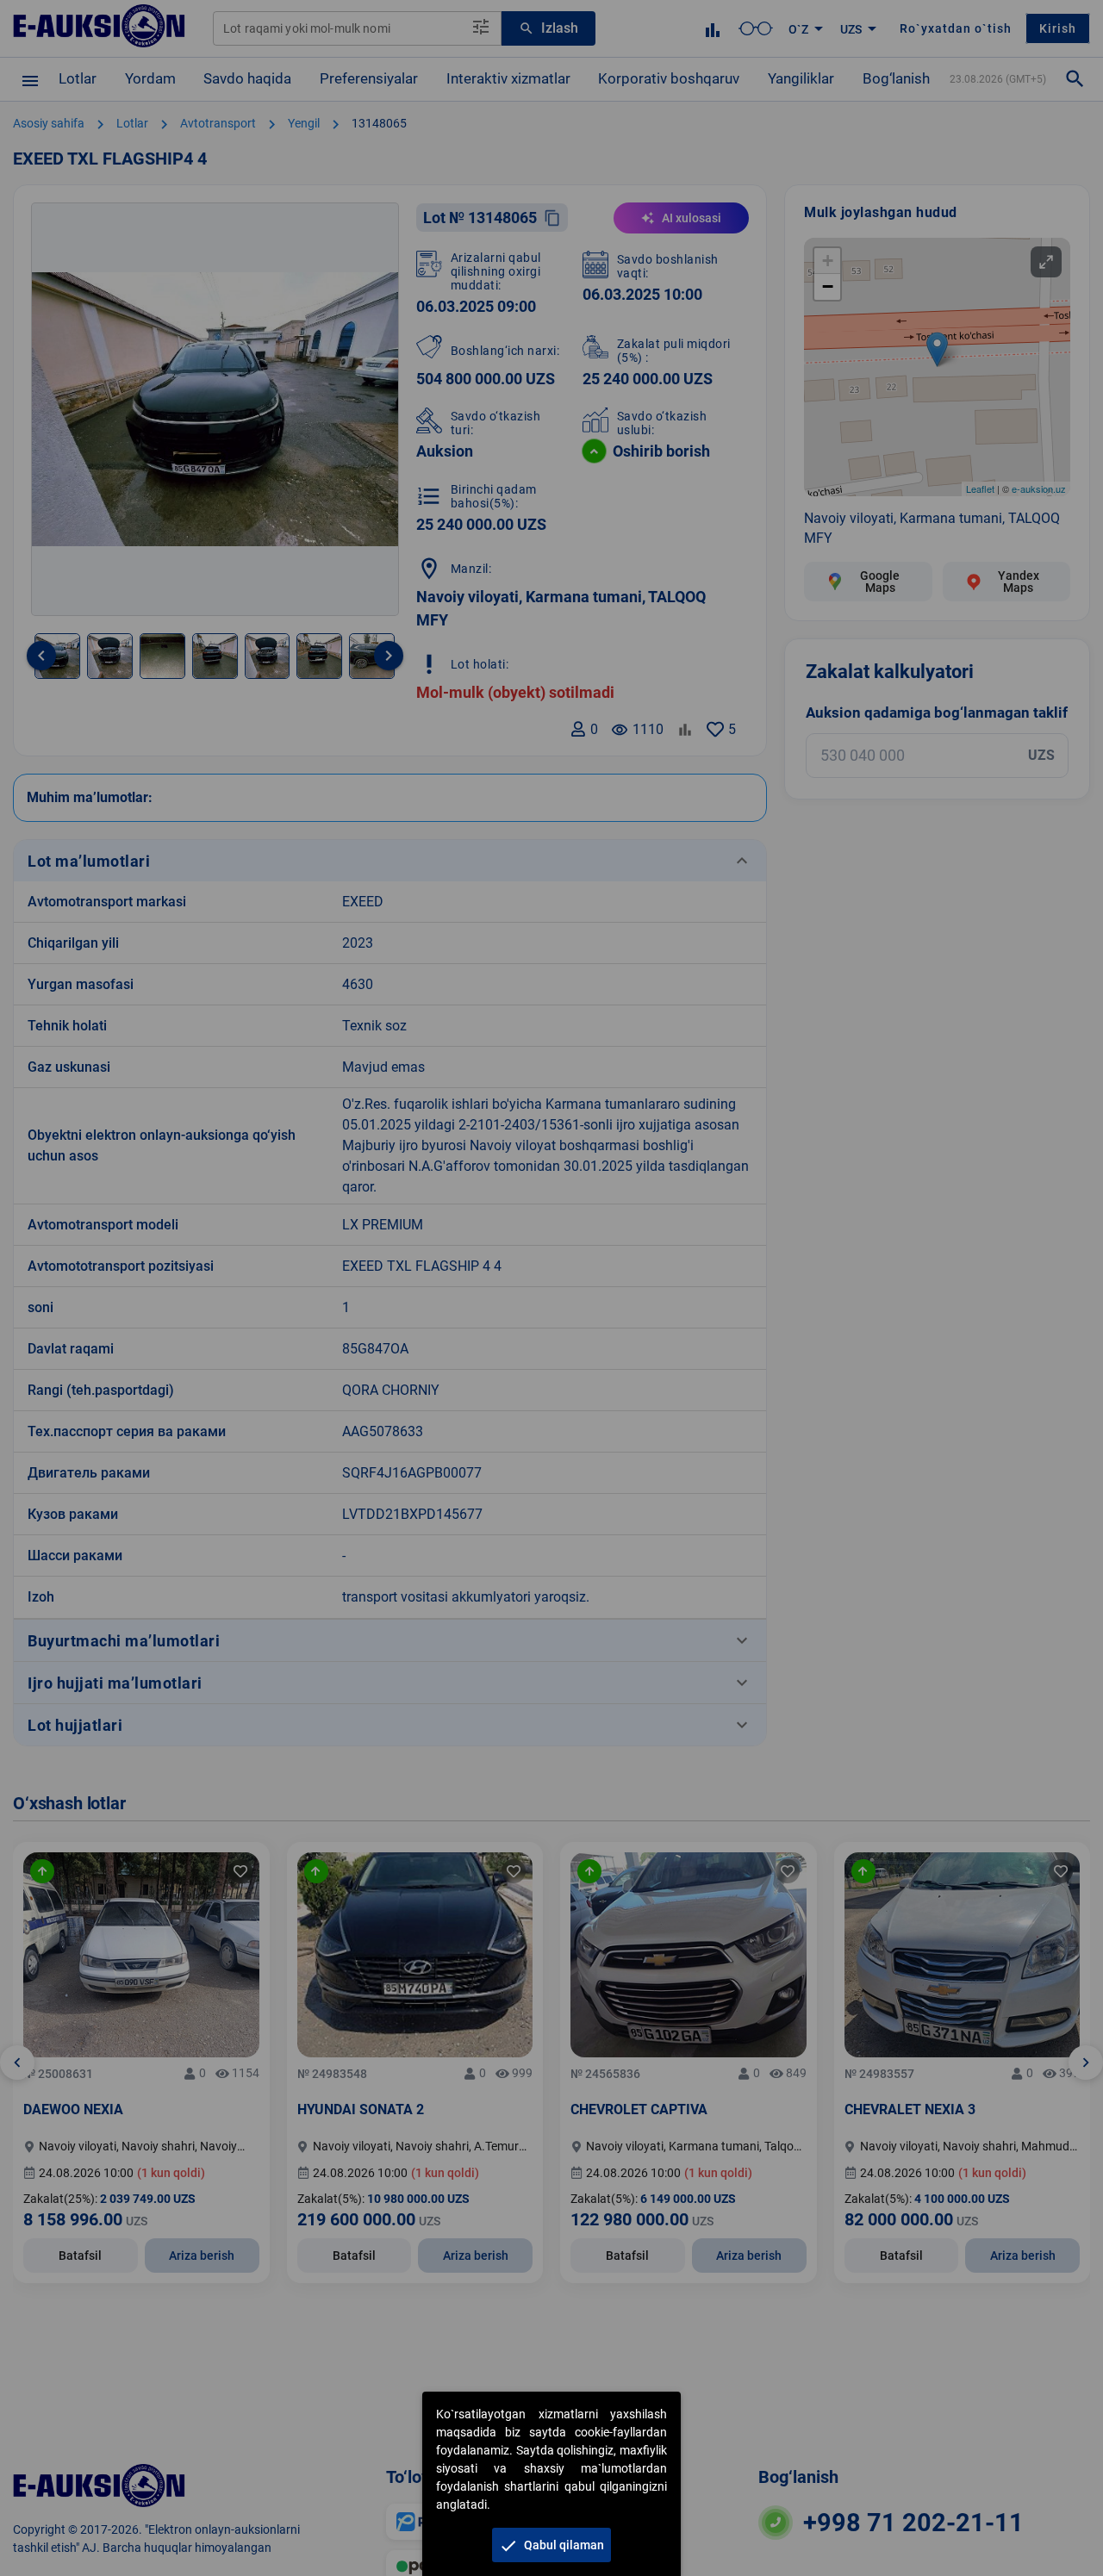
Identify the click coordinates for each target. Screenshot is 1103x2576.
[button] (551, 2545)
